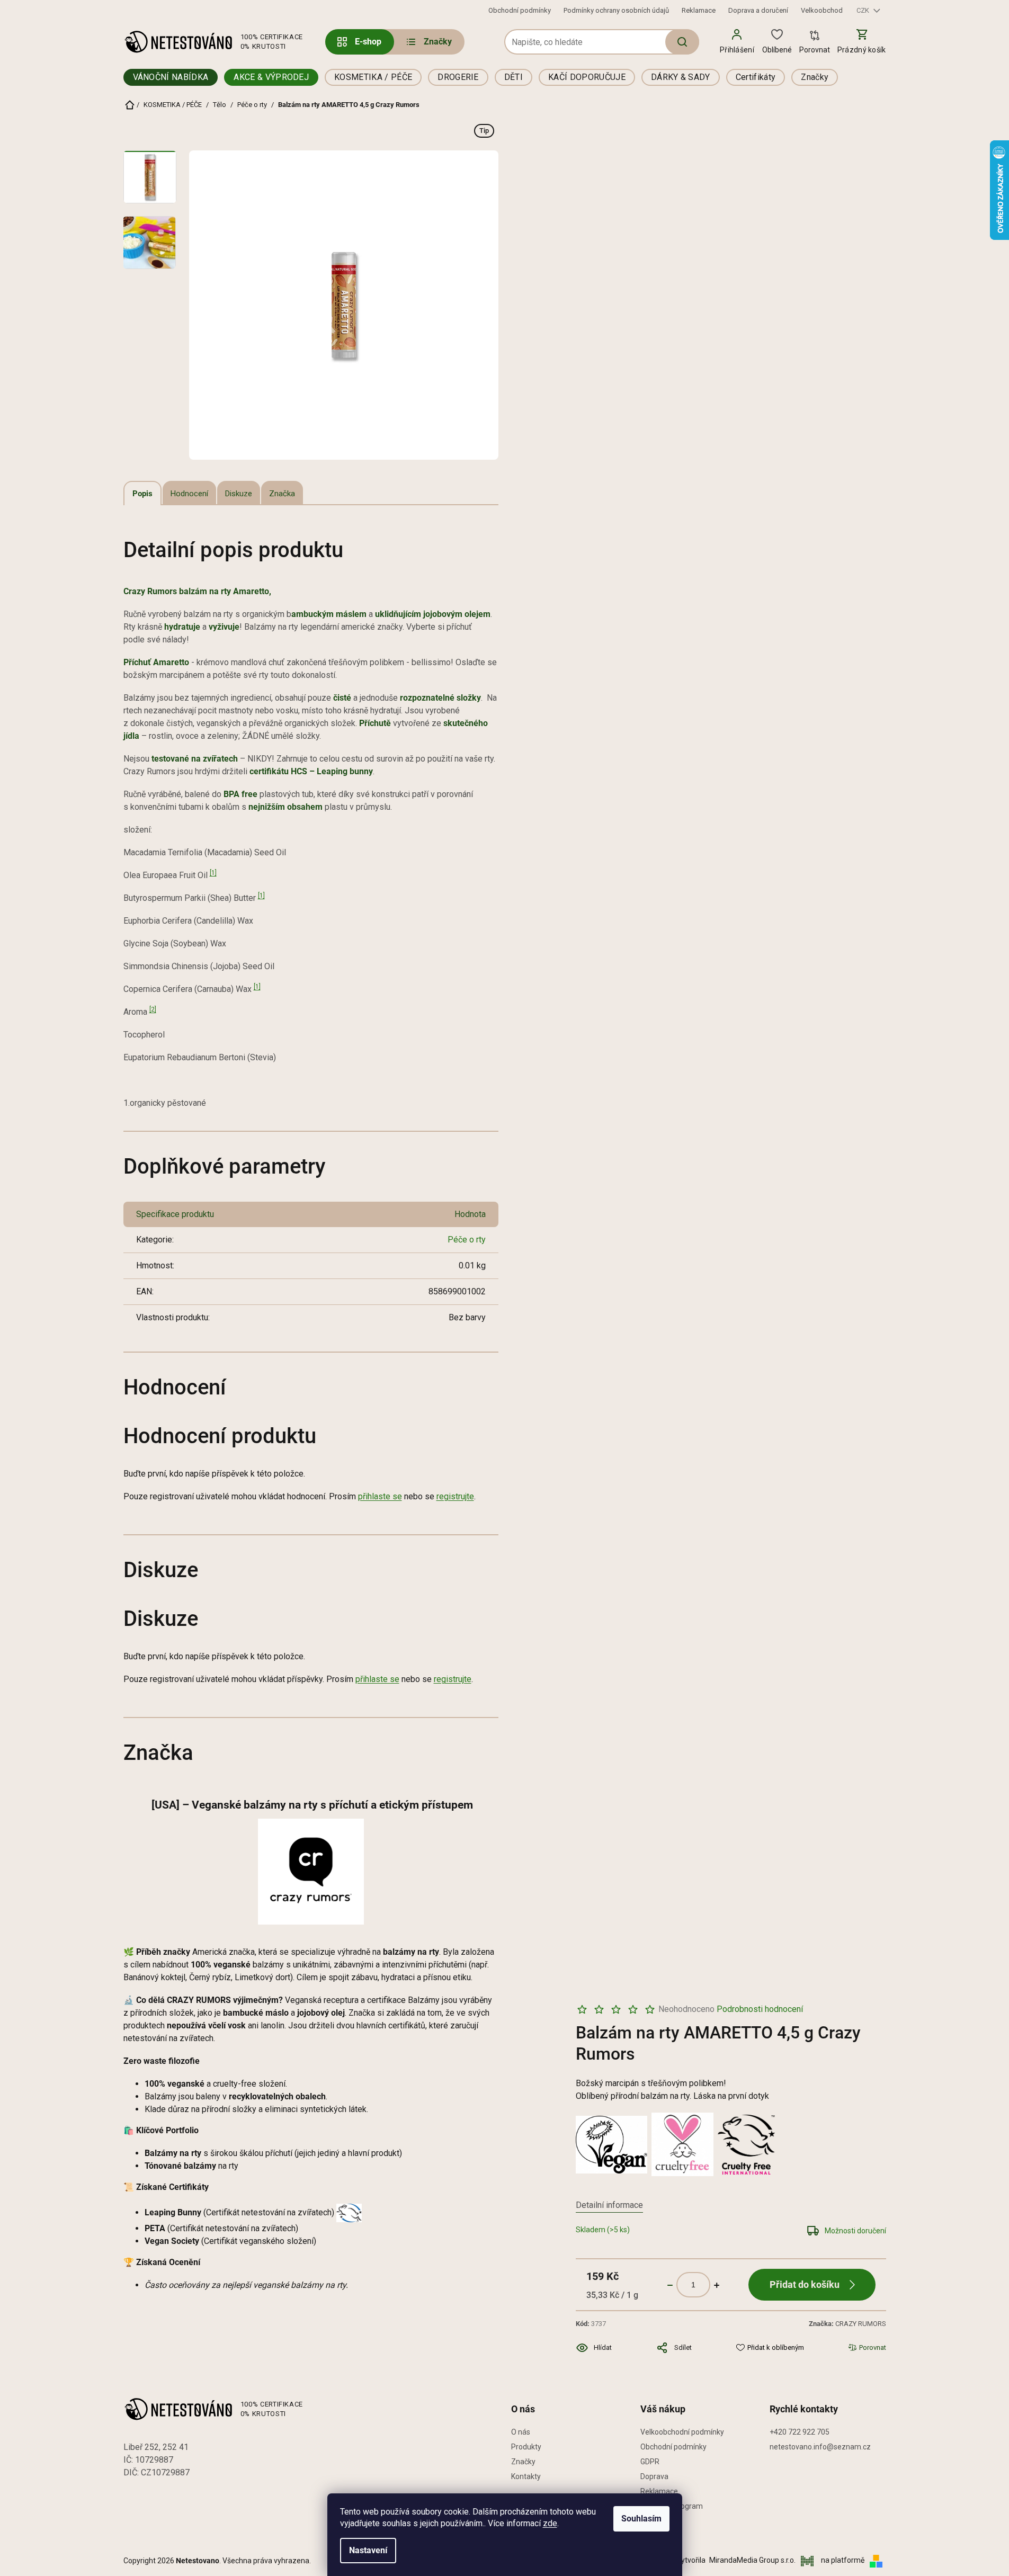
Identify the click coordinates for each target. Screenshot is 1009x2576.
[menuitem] (428, 42)
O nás (521, 2432)
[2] (153, 1009)
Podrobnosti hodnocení (760, 2009)
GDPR (650, 2462)
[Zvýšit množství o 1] (717, 2285)
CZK (864, 10)
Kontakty (526, 2476)
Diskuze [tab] (239, 494)
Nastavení (368, 2550)
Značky (523, 2462)
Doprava (654, 2476)
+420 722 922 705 (800, 2432)
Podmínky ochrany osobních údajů (616, 10)
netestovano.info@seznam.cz (820, 2447)
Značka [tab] (282, 494)
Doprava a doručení (758, 10)
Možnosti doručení (855, 2231)
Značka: (847, 2324)
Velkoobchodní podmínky (682, 2432)
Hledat (682, 42)
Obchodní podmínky (520, 10)
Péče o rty (467, 1240)
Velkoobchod (822, 10)
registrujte (455, 1496)
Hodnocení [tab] (189, 494)
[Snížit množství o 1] (670, 2285)
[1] (213, 873)
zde (550, 2523)
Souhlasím (641, 2519)
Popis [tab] (142, 494)
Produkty (526, 2447)
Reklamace (699, 10)
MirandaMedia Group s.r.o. (753, 2560)
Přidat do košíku (805, 2284)
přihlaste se (380, 1496)
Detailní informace (609, 2205)
